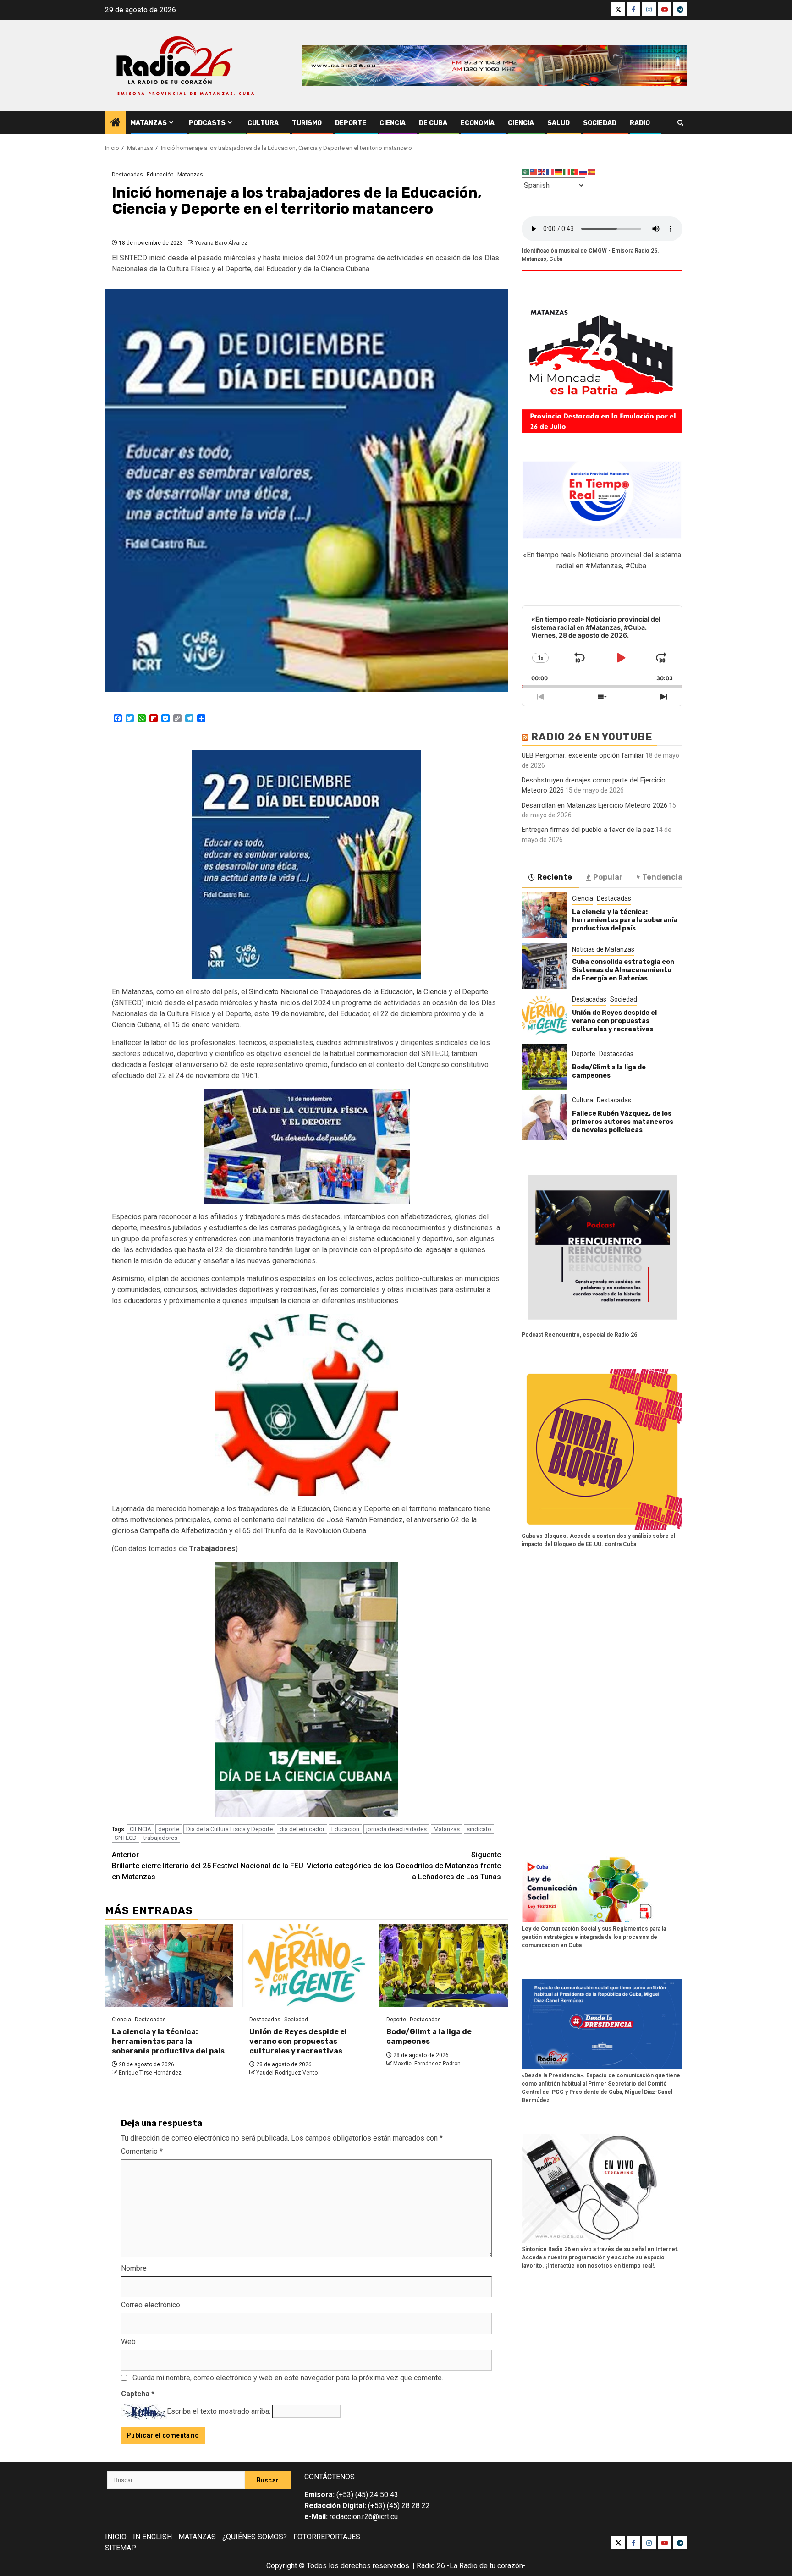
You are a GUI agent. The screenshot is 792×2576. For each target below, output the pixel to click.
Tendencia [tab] (662, 877)
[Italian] (567, 172)
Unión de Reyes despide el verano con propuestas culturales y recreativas (298, 2041)
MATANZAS (197, 2537)
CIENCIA (140, 1829)
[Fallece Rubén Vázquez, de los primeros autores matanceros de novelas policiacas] (544, 1117)
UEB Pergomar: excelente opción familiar (583, 755)
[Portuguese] (575, 172)
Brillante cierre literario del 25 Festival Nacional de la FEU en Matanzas (208, 1866)
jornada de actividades (396, 1829)
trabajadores (160, 1838)
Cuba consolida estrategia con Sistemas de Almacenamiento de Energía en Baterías (623, 970)
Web (128, 2342)
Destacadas (127, 175)
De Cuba (433, 123)
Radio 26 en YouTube (592, 737)
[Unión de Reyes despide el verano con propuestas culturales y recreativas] (307, 1965)
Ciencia (393, 123)
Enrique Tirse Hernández (150, 2073)
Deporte (351, 123)
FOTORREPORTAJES (327, 2537)
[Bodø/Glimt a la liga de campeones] (444, 1965)
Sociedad (600, 123)
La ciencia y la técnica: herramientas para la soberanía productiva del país (168, 2041)
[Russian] (583, 172)
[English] (542, 172)
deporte (169, 1829)
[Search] (680, 123)
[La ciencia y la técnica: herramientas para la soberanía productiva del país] (169, 1965)
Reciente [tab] (555, 877)
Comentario (142, 2151)
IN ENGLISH (152, 2537)
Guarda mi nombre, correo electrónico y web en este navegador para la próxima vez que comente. (288, 2378)
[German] (559, 172)
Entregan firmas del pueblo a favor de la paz (588, 830)
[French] (550, 172)
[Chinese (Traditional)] (534, 172)
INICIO (116, 2537)
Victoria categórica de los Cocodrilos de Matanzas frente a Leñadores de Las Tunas (404, 1866)
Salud (558, 123)
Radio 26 (431, 2566)
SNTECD (126, 1838)
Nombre (134, 2268)
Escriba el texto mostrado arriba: (219, 2411)
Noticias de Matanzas (603, 949)
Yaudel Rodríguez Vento (287, 2073)
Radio (640, 123)
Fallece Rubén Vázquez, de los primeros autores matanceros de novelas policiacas (623, 1122)
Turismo (307, 123)
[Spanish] (592, 172)
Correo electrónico (151, 2305)
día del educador (302, 1829)
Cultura (263, 123)
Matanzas (149, 123)
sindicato (479, 1829)
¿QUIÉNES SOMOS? (255, 2537)
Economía (478, 123)
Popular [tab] (608, 877)
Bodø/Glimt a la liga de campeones (429, 2037)
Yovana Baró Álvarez (221, 243)
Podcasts (207, 123)
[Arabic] (526, 172)
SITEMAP (121, 2548)
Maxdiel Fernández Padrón (427, 2064)
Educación (160, 175)
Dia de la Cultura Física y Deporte (229, 1829)
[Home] (115, 123)
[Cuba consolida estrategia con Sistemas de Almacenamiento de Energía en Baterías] (544, 966)
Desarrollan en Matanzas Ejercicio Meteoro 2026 (594, 805)
